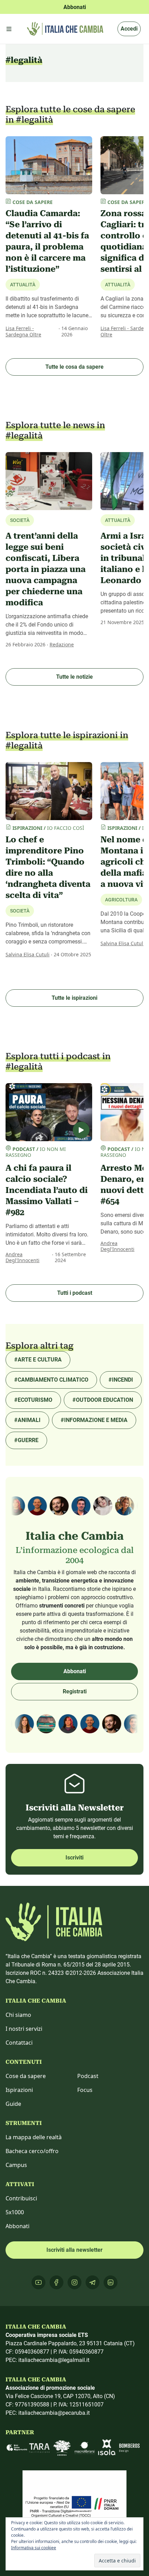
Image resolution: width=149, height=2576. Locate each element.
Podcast (88, 2076)
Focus (85, 2090)
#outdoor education (103, 1400)
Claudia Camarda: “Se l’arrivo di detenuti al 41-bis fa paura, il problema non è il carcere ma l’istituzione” (47, 241)
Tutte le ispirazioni (74, 998)
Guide (13, 2104)
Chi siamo (18, 2015)
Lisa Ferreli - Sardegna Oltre (23, 331)
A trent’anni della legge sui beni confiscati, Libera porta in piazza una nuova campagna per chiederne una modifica (46, 569)
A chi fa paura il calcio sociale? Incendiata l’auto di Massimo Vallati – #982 (47, 1190)
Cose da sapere (26, 2076)
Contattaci (19, 2043)
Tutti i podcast (75, 1293)
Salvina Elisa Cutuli (28, 954)
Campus (16, 2165)
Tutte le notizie (74, 677)
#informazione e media (94, 1420)
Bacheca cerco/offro (32, 2151)
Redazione (62, 644)
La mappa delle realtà (34, 2137)
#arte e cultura (38, 1360)
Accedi (129, 29)
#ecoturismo (33, 1400)
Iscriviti (74, 1858)
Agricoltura (121, 900)
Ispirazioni (19, 2090)
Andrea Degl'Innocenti (23, 1257)
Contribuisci (21, 2198)
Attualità (23, 285)
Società (20, 911)
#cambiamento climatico (51, 1380)
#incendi (121, 1380)
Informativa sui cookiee (34, 2548)
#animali (27, 1420)
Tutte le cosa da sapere (74, 367)
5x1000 (15, 2212)
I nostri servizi (24, 2029)
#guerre (26, 1440)
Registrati (75, 1691)
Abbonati (75, 1671)
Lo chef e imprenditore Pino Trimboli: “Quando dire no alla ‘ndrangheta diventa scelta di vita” (48, 867)
